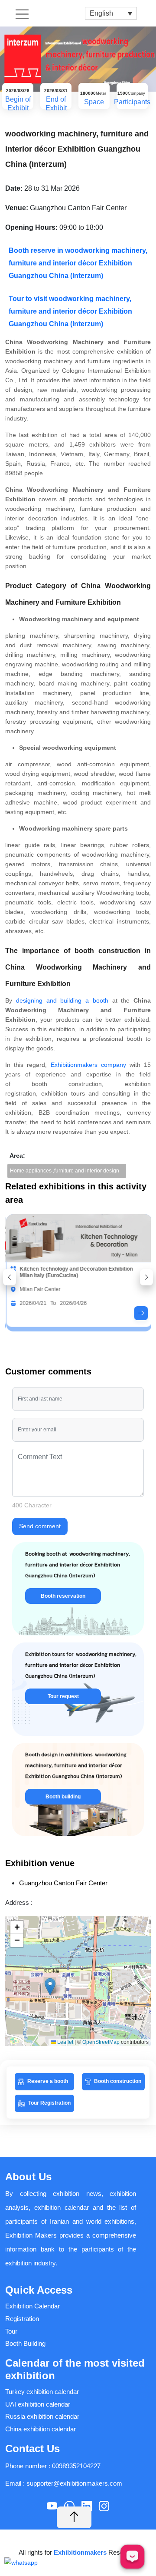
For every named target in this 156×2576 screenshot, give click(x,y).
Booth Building (25, 2343)
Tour (11, 2331)
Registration (22, 2319)
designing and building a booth (62, 1000)
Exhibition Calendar (32, 2306)
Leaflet (65, 2042)
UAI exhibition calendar (38, 2404)
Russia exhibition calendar (42, 2416)
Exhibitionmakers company (88, 1065)
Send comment (40, 1526)
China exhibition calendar (41, 2429)
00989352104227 (76, 2466)
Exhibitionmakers (81, 2552)
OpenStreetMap (101, 2042)
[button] (10, 1277)
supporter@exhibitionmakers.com (74, 2483)
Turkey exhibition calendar (42, 2392)
